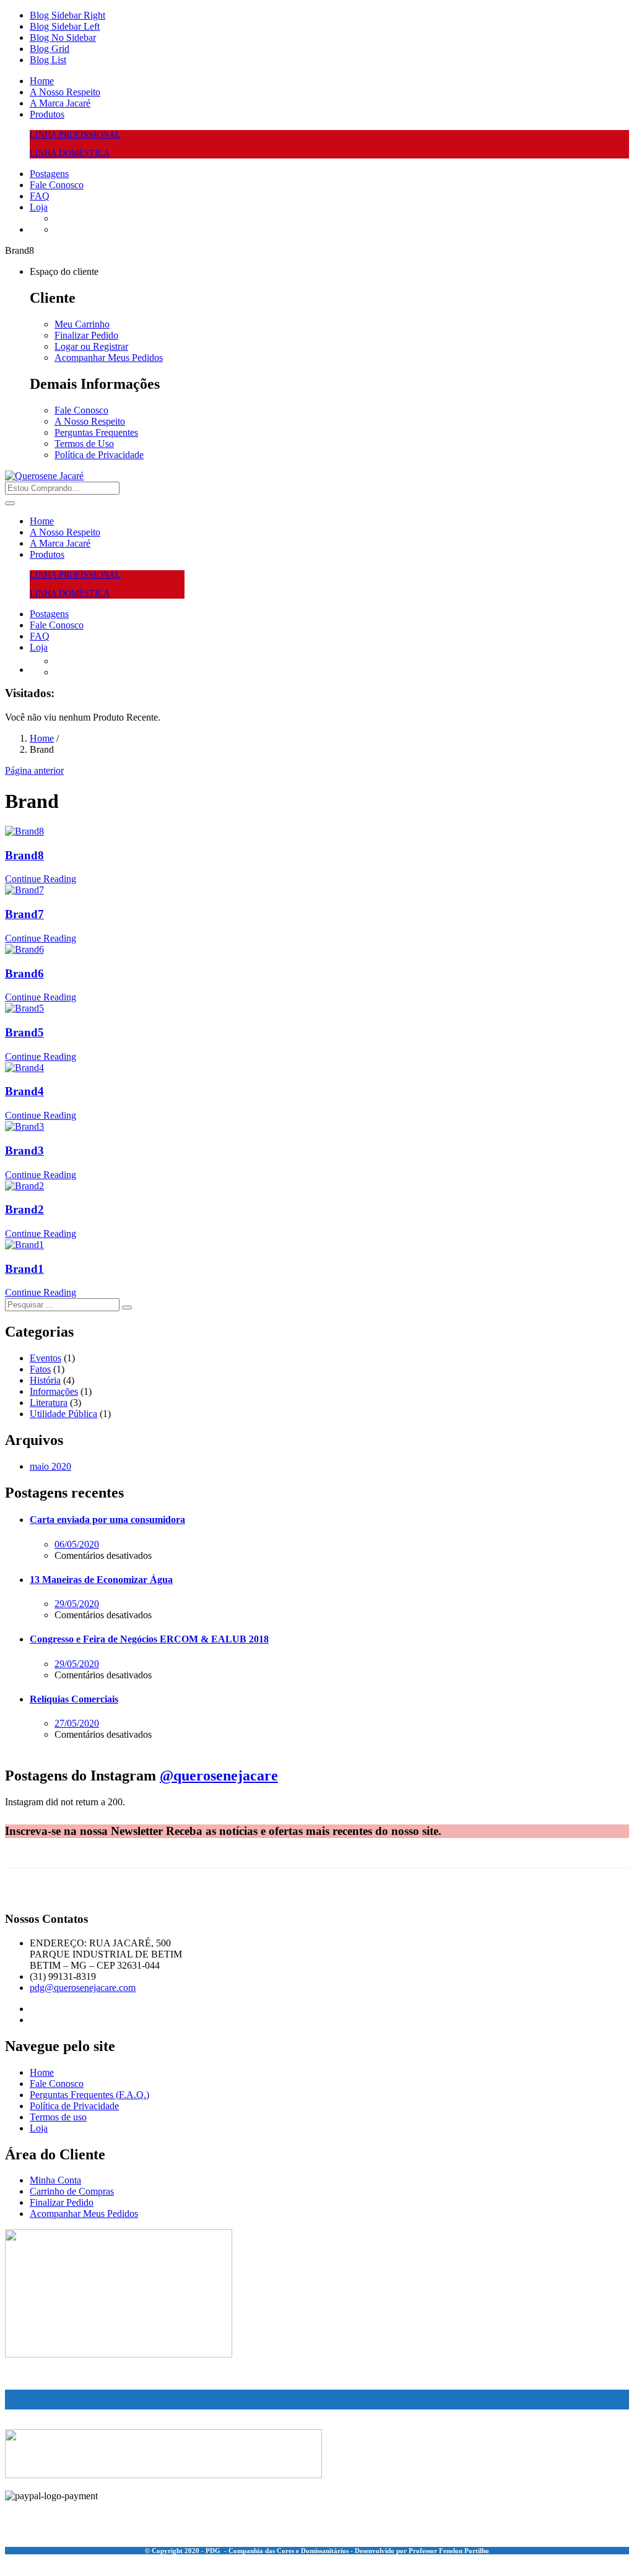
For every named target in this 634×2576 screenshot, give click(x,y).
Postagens (49, 174)
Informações (54, 1391)
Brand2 (24, 1209)
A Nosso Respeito (65, 92)
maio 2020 (50, 1466)
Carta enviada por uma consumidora (107, 1520)
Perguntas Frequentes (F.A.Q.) (89, 2095)
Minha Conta (55, 2180)
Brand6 (24, 974)
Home (42, 81)
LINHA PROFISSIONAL (75, 135)
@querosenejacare (219, 1776)
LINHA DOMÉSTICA (70, 153)
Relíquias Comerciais (74, 1699)
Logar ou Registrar (91, 346)
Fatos (40, 1369)
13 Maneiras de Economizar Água (101, 1580)
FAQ (40, 196)
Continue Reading (41, 879)
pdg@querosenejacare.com (83, 1988)
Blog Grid (50, 49)
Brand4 (24, 1091)
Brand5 (24, 1032)
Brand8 (24, 855)
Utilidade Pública (63, 1414)
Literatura (49, 1403)
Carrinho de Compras (72, 2191)
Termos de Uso (84, 444)
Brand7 (24, 914)
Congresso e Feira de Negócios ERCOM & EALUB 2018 (149, 1639)
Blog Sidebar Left (65, 26)
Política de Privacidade (99, 455)
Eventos (46, 1358)
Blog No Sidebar (63, 37)
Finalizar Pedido (86, 335)
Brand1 (24, 1269)
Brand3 (24, 1151)
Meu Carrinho (82, 324)
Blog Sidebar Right (67, 15)
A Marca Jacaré (60, 103)
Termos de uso (58, 2117)
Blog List (48, 60)
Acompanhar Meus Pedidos (109, 358)
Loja (39, 207)
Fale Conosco (57, 185)
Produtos (47, 114)
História (45, 1380)
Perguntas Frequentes (96, 432)
